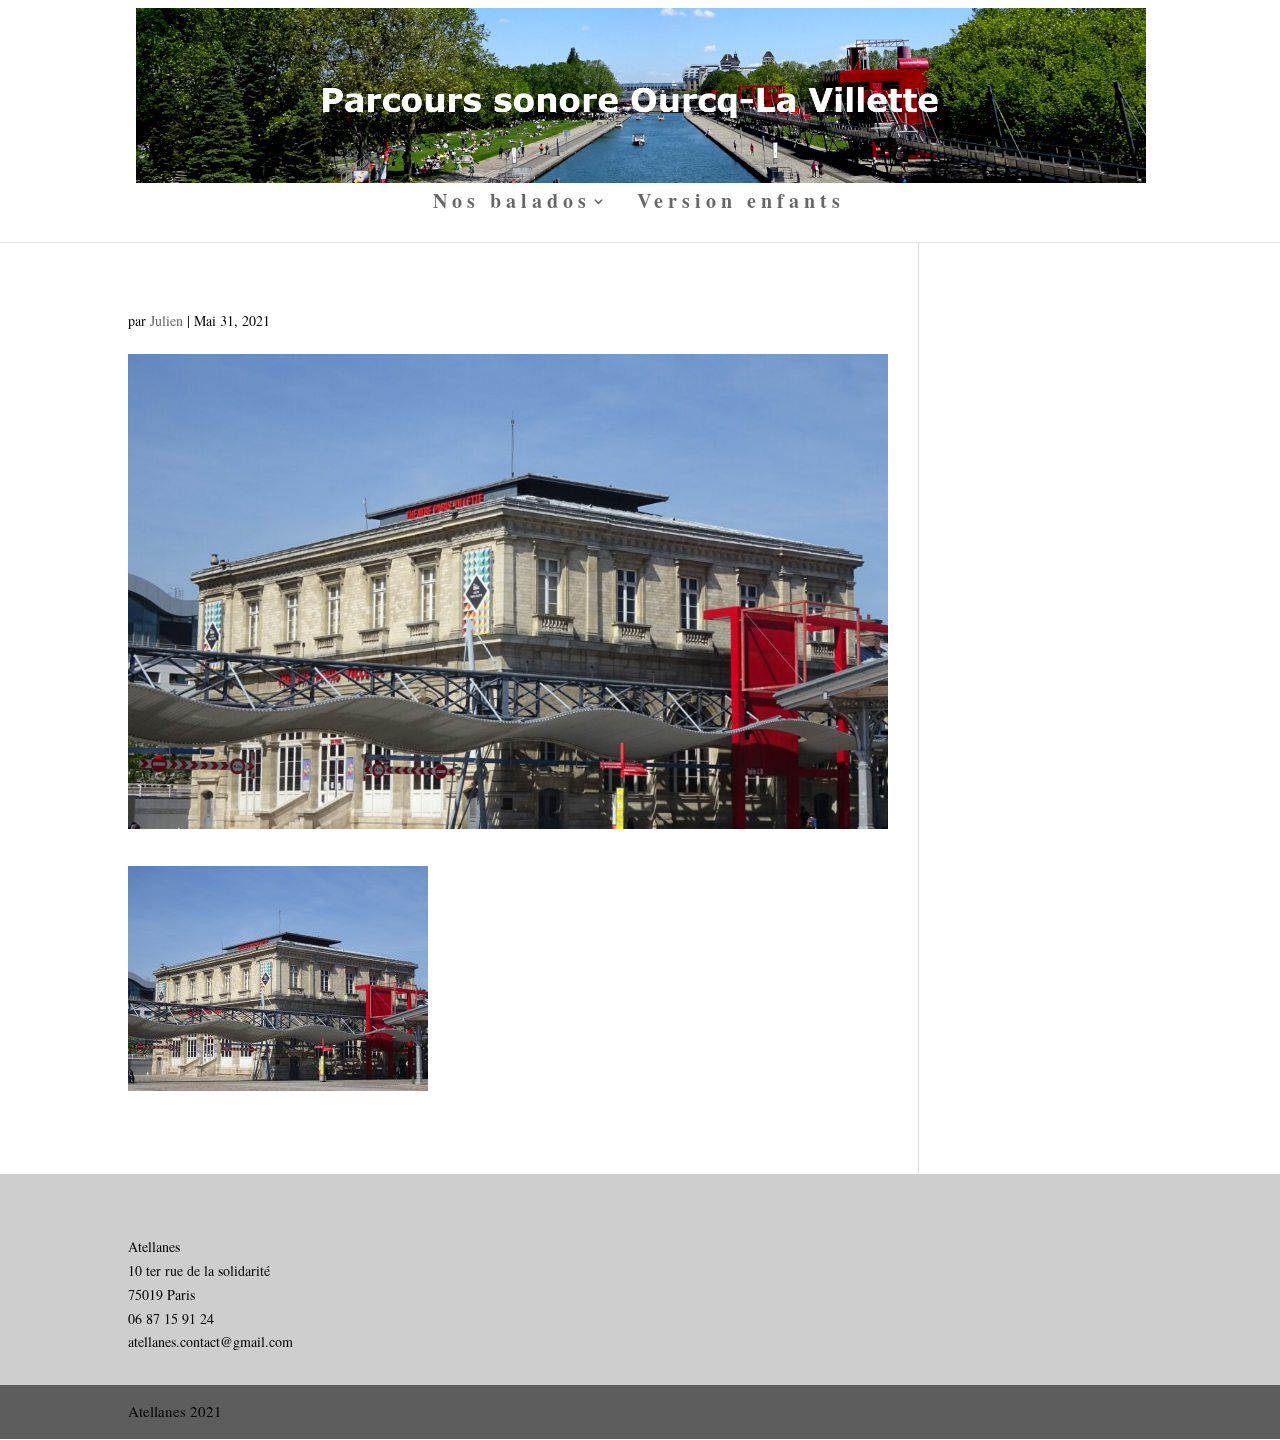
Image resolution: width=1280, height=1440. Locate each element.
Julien (166, 320)
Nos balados (512, 204)
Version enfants (741, 204)
